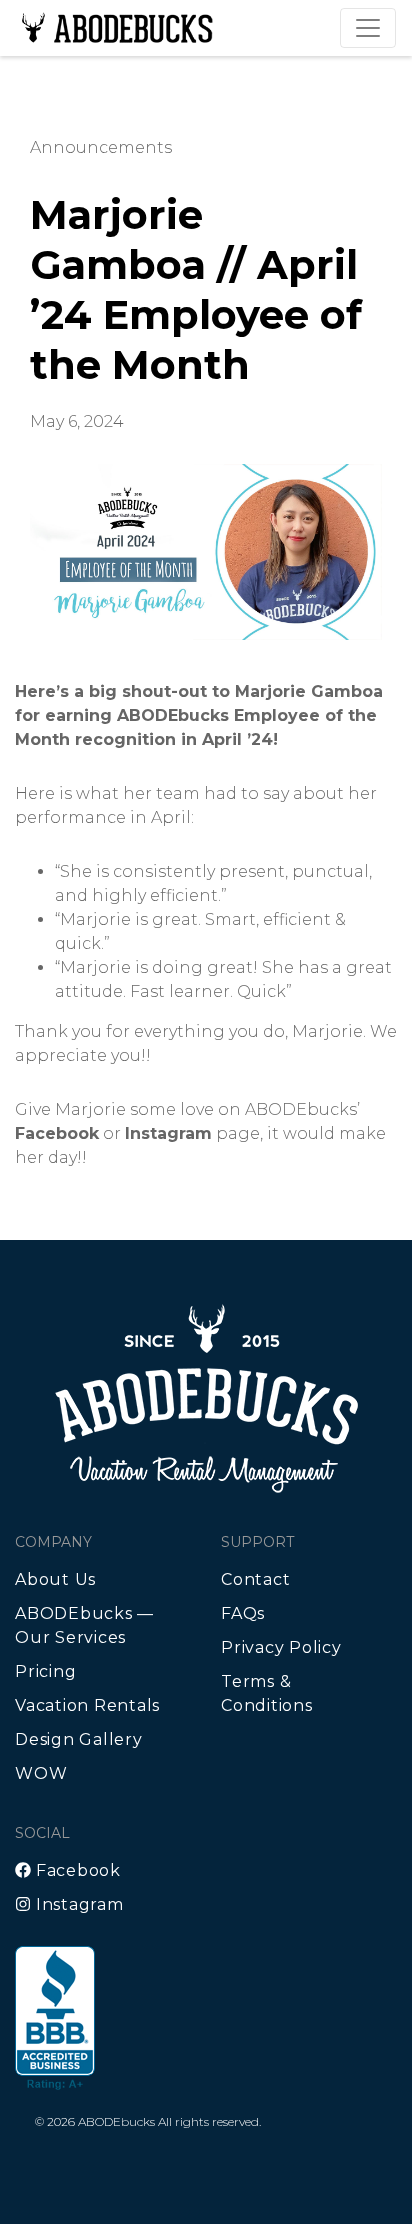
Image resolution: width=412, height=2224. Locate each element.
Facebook (76, 1870)
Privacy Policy (281, 1647)
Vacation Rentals (87, 1705)
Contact (255, 1579)
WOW (41, 1773)
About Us (55, 1579)
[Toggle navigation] (368, 28)
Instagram (77, 1904)
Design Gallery (79, 1739)
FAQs (243, 1613)
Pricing (45, 1671)
